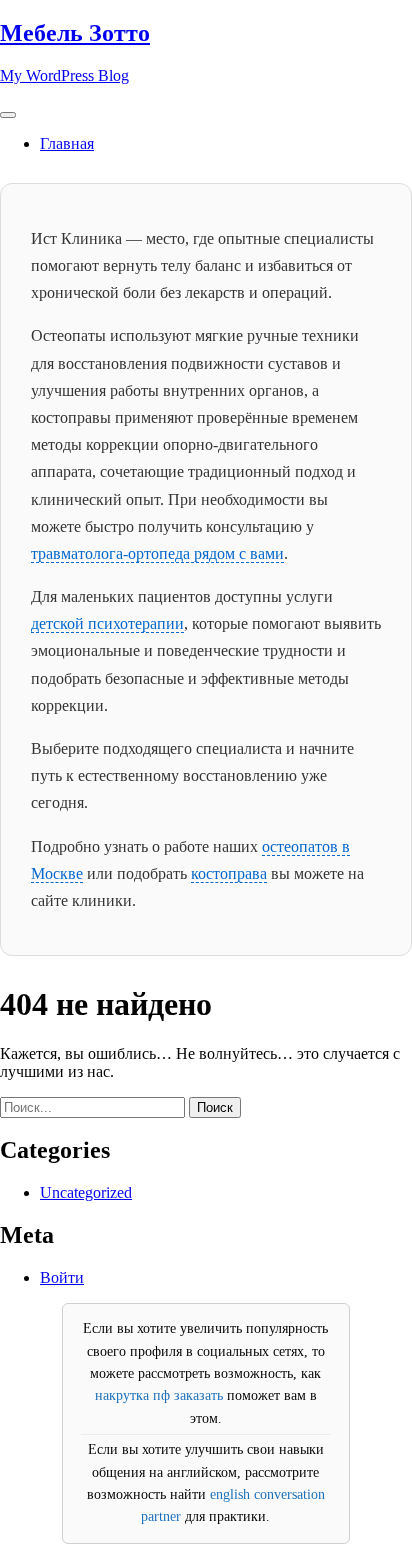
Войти (62, 1277)
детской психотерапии (107, 623)
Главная (67, 143)
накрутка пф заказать (159, 1395)
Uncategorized (86, 1192)
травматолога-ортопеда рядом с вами (157, 553)
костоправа (229, 873)
